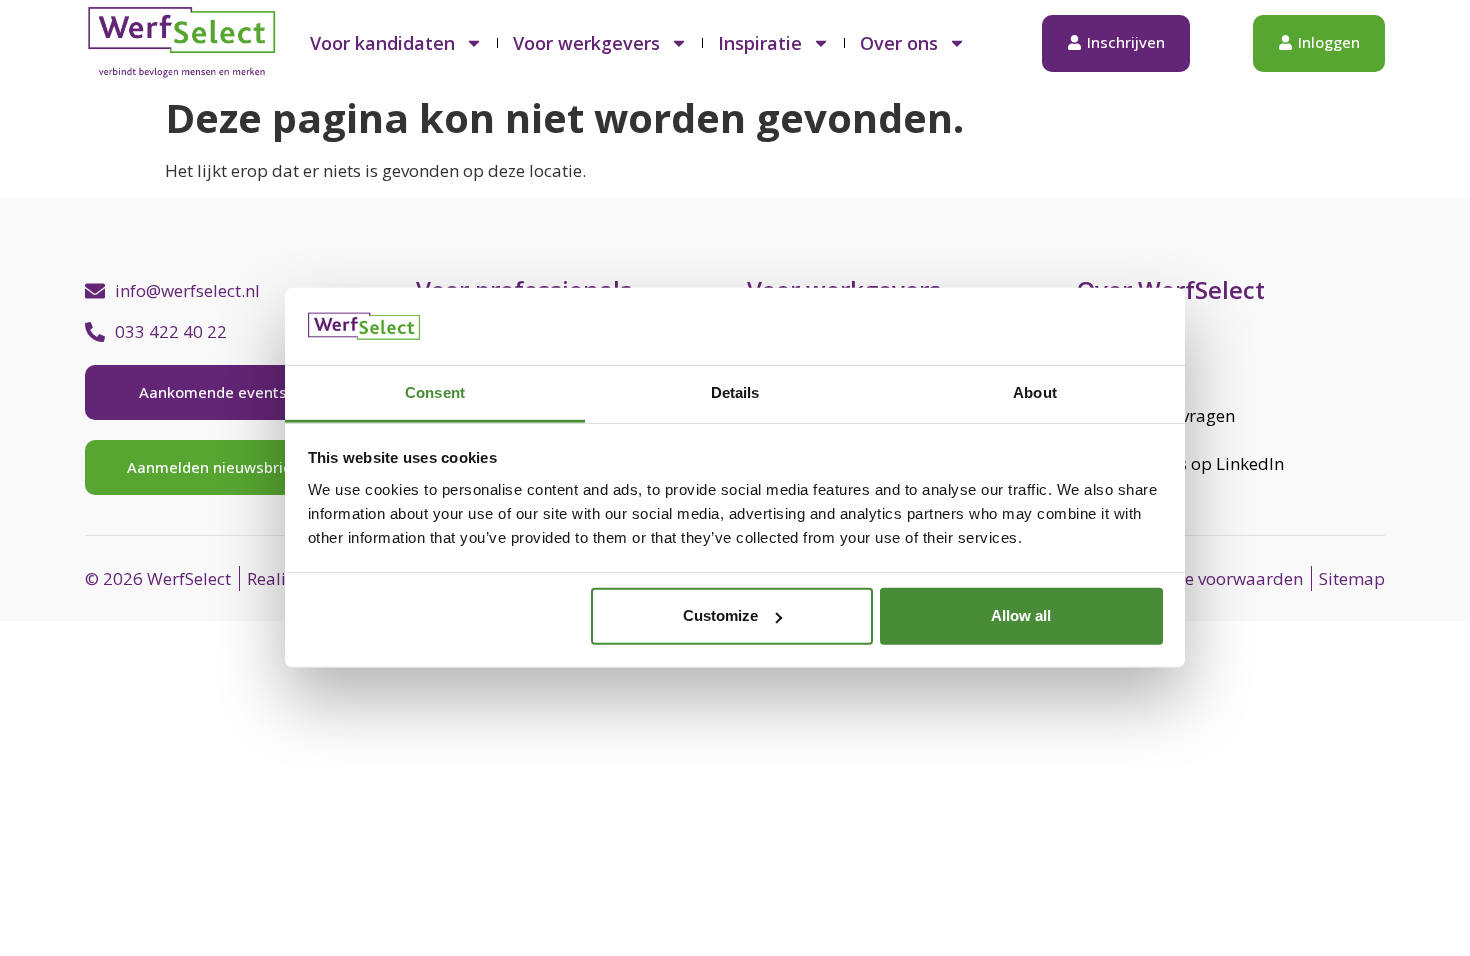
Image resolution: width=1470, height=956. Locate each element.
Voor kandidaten (382, 43)
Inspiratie (760, 43)
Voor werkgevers (586, 43)
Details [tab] (735, 392)
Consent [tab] (435, 392)
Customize (720, 615)
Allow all (1021, 615)
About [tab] (1035, 392)
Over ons (899, 43)
